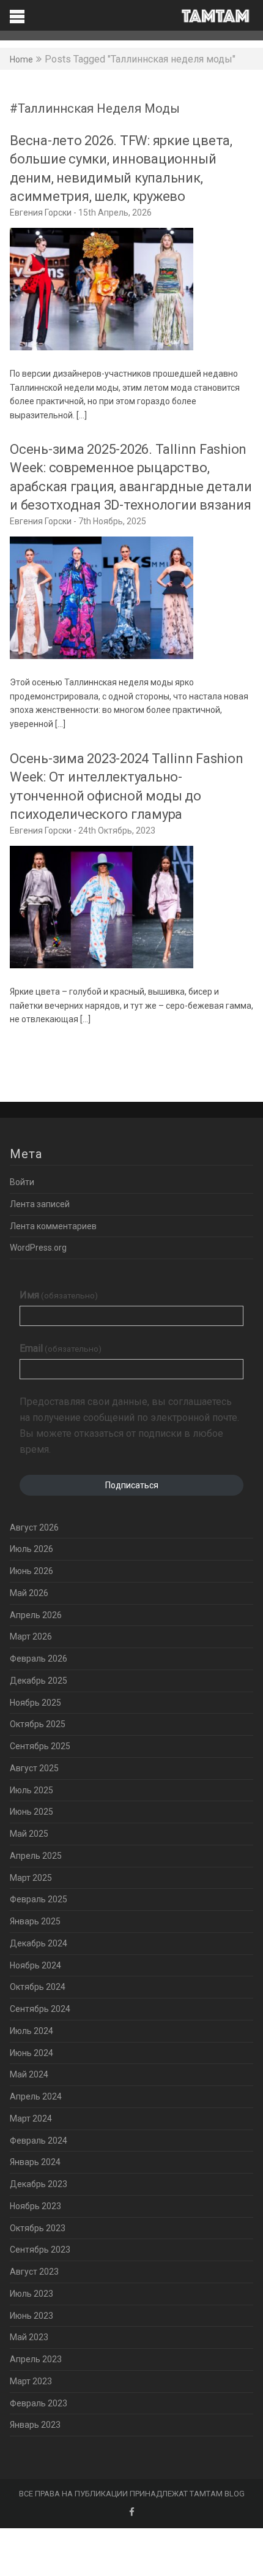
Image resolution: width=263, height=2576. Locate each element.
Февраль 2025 (39, 1899)
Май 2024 (29, 2074)
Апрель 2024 (36, 2096)
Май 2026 (29, 1593)
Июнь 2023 (31, 2316)
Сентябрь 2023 (40, 2250)
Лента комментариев (53, 1226)
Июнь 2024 (31, 2053)
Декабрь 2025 (39, 1681)
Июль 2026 (31, 1549)
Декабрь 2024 (39, 1943)
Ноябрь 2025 (35, 1703)
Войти (22, 1182)
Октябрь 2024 (38, 1987)
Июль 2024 (31, 2031)
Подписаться (132, 1485)
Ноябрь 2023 (35, 2206)
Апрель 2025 (36, 1856)
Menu (131, 15)
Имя (59, 1295)
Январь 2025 (35, 1921)
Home (21, 59)
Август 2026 (34, 1527)
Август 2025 (34, 1768)
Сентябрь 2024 (40, 2009)
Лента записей (40, 1204)
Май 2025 (29, 1834)
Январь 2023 (35, 2425)
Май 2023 (29, 2337)
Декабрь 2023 (39, 2184)
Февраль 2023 (39, 2403)
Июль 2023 (31, 2294)
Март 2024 (31, 2118)
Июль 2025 (31, 1790)
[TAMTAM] (215, 16)
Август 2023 (34, 2272)
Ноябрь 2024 (35, 1965)
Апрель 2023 (36, 2359)
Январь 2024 (35, 2162)
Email (61, 1348)
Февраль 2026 (39, 1659)
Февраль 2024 (39, 2141)
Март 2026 (31, 1636)
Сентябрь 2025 (40, 1746)
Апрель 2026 (36, 1615)
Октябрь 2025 (38, 1724)
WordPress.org (38, 1248)
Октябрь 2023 (38, 2228)
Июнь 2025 (31, 1812)
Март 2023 (31, 2381)
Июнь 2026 (31, 1571)
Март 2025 (31, 1878)
